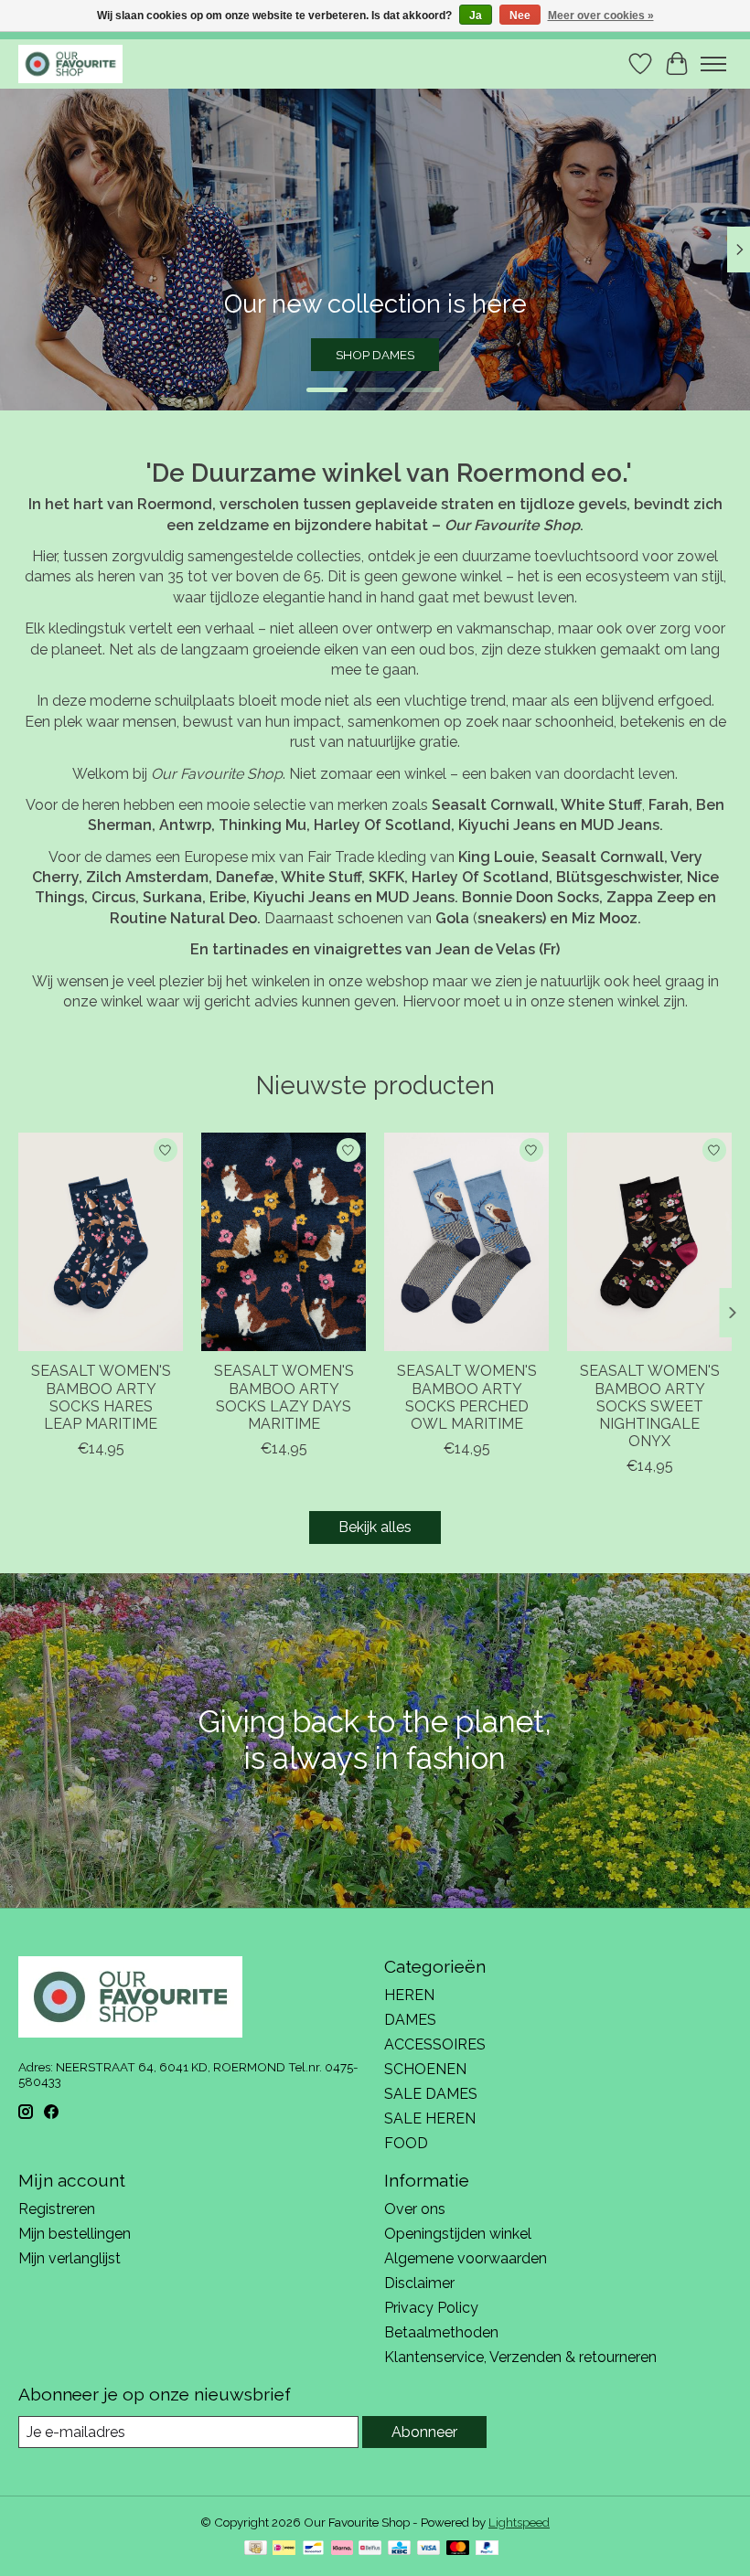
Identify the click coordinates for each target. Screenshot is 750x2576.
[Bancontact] (313, 2549)
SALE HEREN (430, 2118)
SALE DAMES (431, 2094)
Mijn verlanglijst (70, 2258)
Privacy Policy (431, 2308)
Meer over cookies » (601, 16)
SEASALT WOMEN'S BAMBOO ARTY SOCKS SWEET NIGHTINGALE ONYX (650, 1407)
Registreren (57, 2209)
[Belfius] (370, 2549)
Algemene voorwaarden (466, 2258)
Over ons (415, 2209)
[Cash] (256, 2549)
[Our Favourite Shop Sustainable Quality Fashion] (70, 64)
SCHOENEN (425, 2069)
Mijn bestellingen (75, 2234)
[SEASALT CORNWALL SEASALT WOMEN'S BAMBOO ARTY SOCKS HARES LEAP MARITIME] (101, 1242)
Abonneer (424, 2432)
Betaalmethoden (441, 2332)
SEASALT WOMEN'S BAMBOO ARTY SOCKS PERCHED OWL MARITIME (467, 1398)
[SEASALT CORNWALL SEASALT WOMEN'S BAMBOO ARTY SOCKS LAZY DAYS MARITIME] (284, 1242)
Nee (520, 16)
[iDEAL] (284, 2549)
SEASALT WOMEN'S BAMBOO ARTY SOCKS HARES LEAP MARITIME (101, 1398)
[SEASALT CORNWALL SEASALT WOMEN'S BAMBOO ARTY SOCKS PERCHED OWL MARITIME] (466, 1242)
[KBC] (399, 2549)
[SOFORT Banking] (342, 2549)
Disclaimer (419, 2283)
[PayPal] (487, 2549)
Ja (476, 16)
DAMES (410, 2020)
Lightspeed (519, 2522)
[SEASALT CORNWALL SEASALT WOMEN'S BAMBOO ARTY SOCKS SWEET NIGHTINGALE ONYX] (649, 1242)
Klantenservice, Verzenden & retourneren (520, 2357)
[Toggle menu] (713, 64)
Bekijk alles (375, 1527)
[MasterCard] (458, 2549)
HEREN (409, 1995)
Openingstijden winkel (458, 2234)
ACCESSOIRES (435, 2044)
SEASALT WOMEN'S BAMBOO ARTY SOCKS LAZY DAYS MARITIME (284, 1398)
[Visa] (429, 2549)
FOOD (406, 2143)
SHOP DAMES (375, 355)
